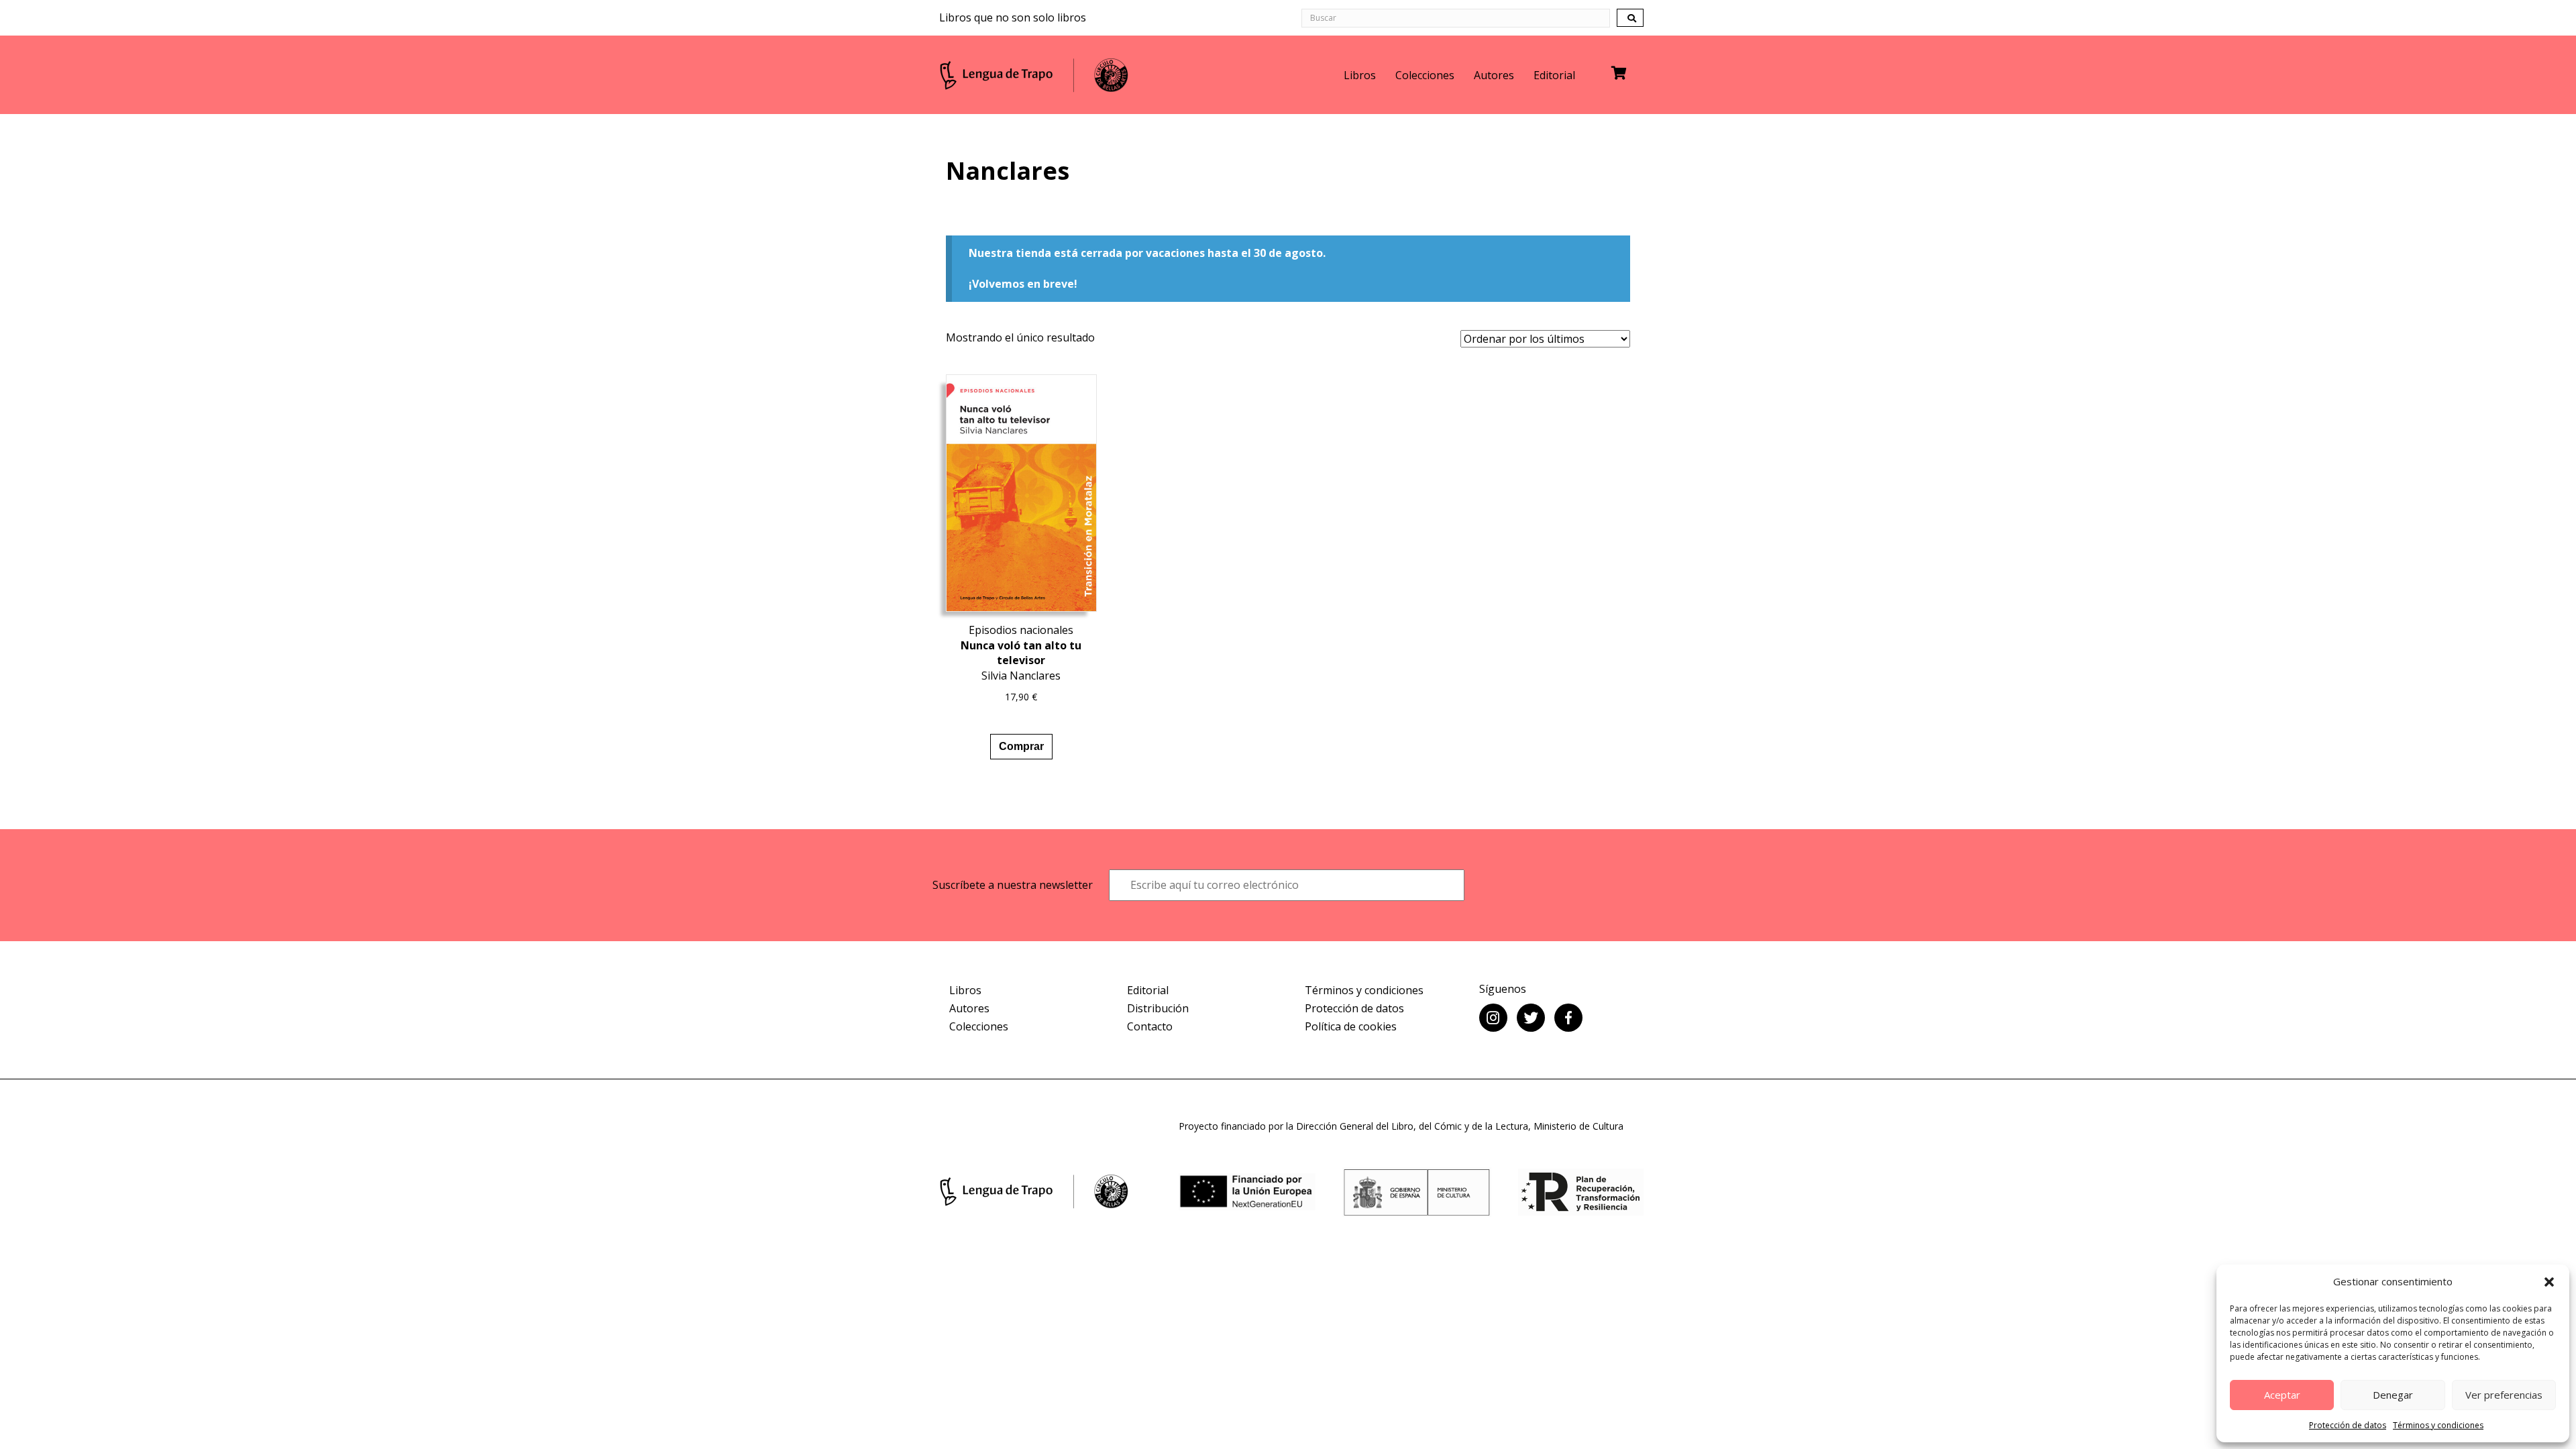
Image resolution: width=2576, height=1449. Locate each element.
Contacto (1150, 1026)
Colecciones (1425, 75)
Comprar (1021, 746)
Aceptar (2282, 1395)
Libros (1360, 75)
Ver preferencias (2504, 1395)
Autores (1494, 75)
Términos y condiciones (2438, 1425)
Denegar (2393, 1395)
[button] (2549, 1282)
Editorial (1554, 75)
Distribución (1158, 1008)
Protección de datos (2348, 1425)
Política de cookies (1351, 1026)
